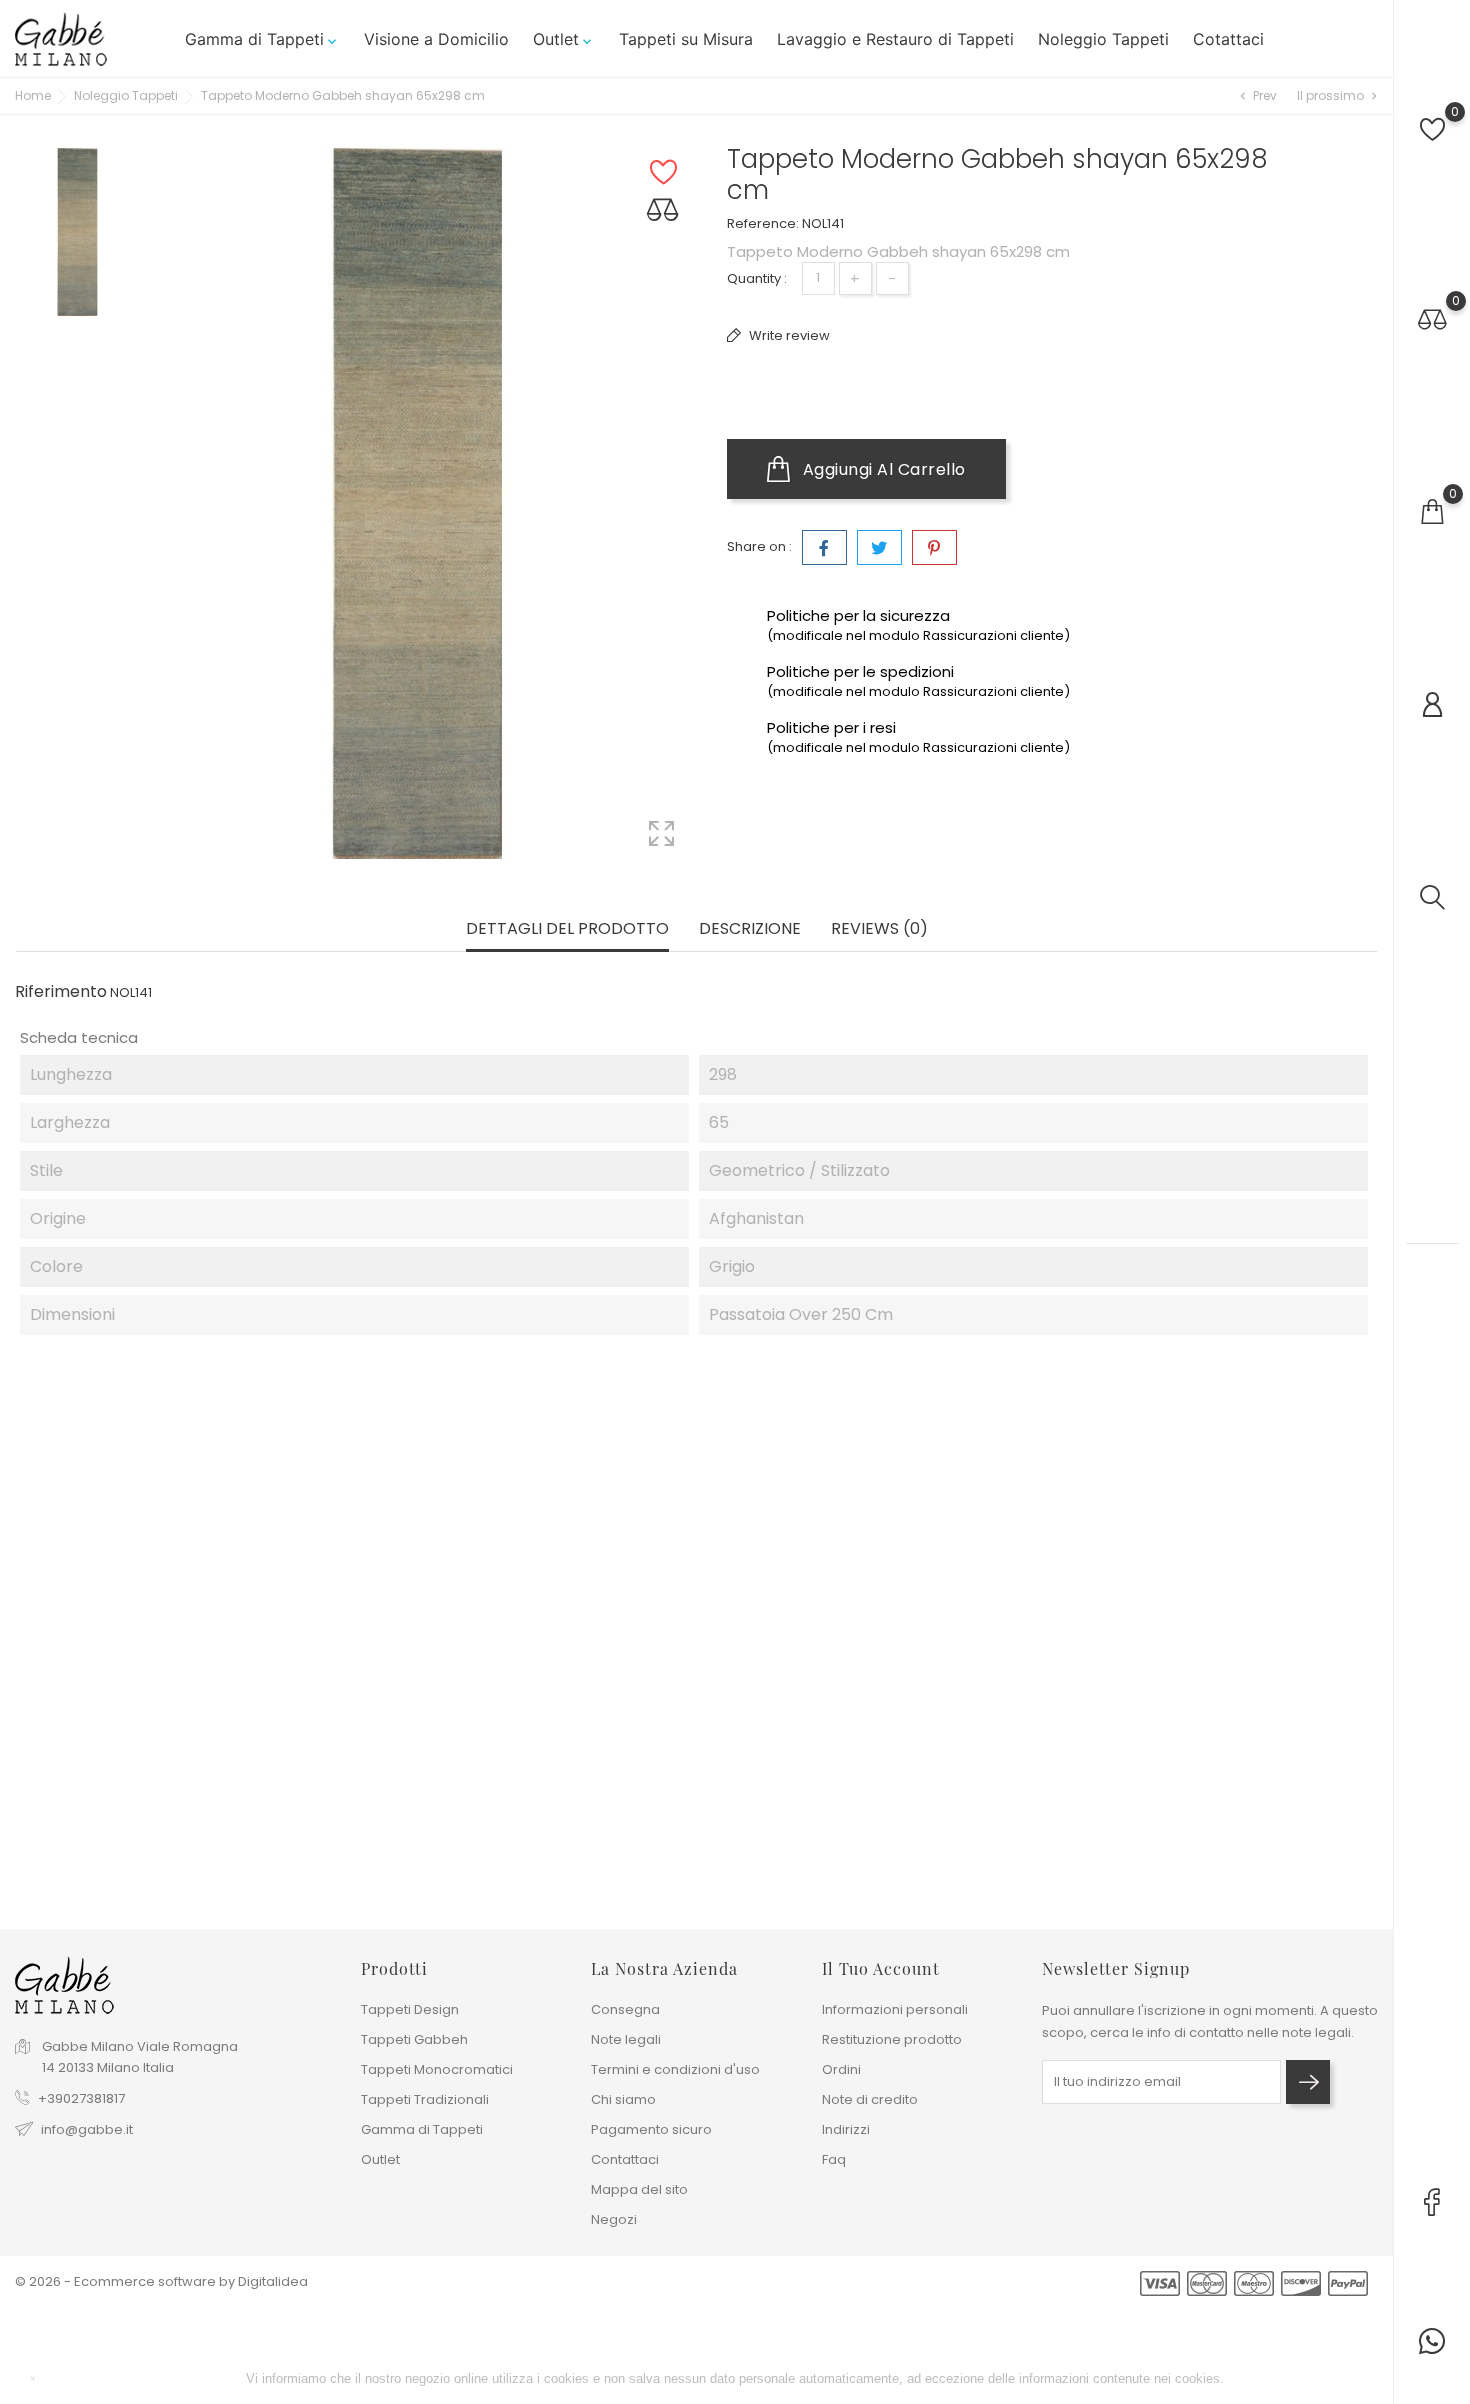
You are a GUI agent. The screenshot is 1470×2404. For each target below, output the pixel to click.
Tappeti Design (410, 2009)
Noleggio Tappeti (1103, 39)
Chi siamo (623, 2099)
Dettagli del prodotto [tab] (567, 929)
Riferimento (61, 992)
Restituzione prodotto (892, 2039)
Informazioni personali (895, 2009)
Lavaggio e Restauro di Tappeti (895, 39)
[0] (1432, 129)
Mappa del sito (639, 2189)
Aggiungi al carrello (882, 469)
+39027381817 (81, 2098)
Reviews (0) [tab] (879, 929)
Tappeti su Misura (686, 39)
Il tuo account (881, 1968)
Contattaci (625, 2159)
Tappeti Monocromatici (437, 2069)
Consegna (625, 2009)
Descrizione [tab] (750, 929)
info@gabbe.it (87, 2129)
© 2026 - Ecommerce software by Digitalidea (161, 2281)
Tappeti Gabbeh (414, 2039)
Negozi (614, 2219)
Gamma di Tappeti (262, 39)
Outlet (564, 39)
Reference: (763, 223)
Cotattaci (1228, 39)
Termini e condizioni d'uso (675, 2069)
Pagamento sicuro (651, 2129)
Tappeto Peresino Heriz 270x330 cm (969, 1794)
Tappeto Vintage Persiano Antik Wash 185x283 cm (407, 1805)
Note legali (626, 2039)
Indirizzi (846, 2129)
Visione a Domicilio (436, 39)
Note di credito (870, 2099)
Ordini (841, 2069)
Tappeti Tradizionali (425, 2099)
